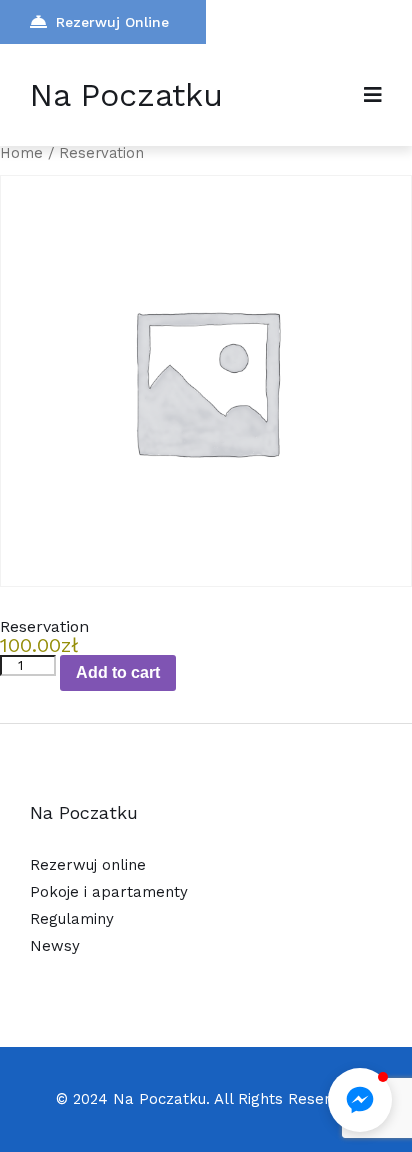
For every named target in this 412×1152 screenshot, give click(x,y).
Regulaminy (72, 919)
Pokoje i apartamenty (109, 892)
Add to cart (118, 672)
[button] (360, 1100)
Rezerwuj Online (112, 22)
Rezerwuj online (88, 865)
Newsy (55, 946)
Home (21, 153)
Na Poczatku (126, 95)
